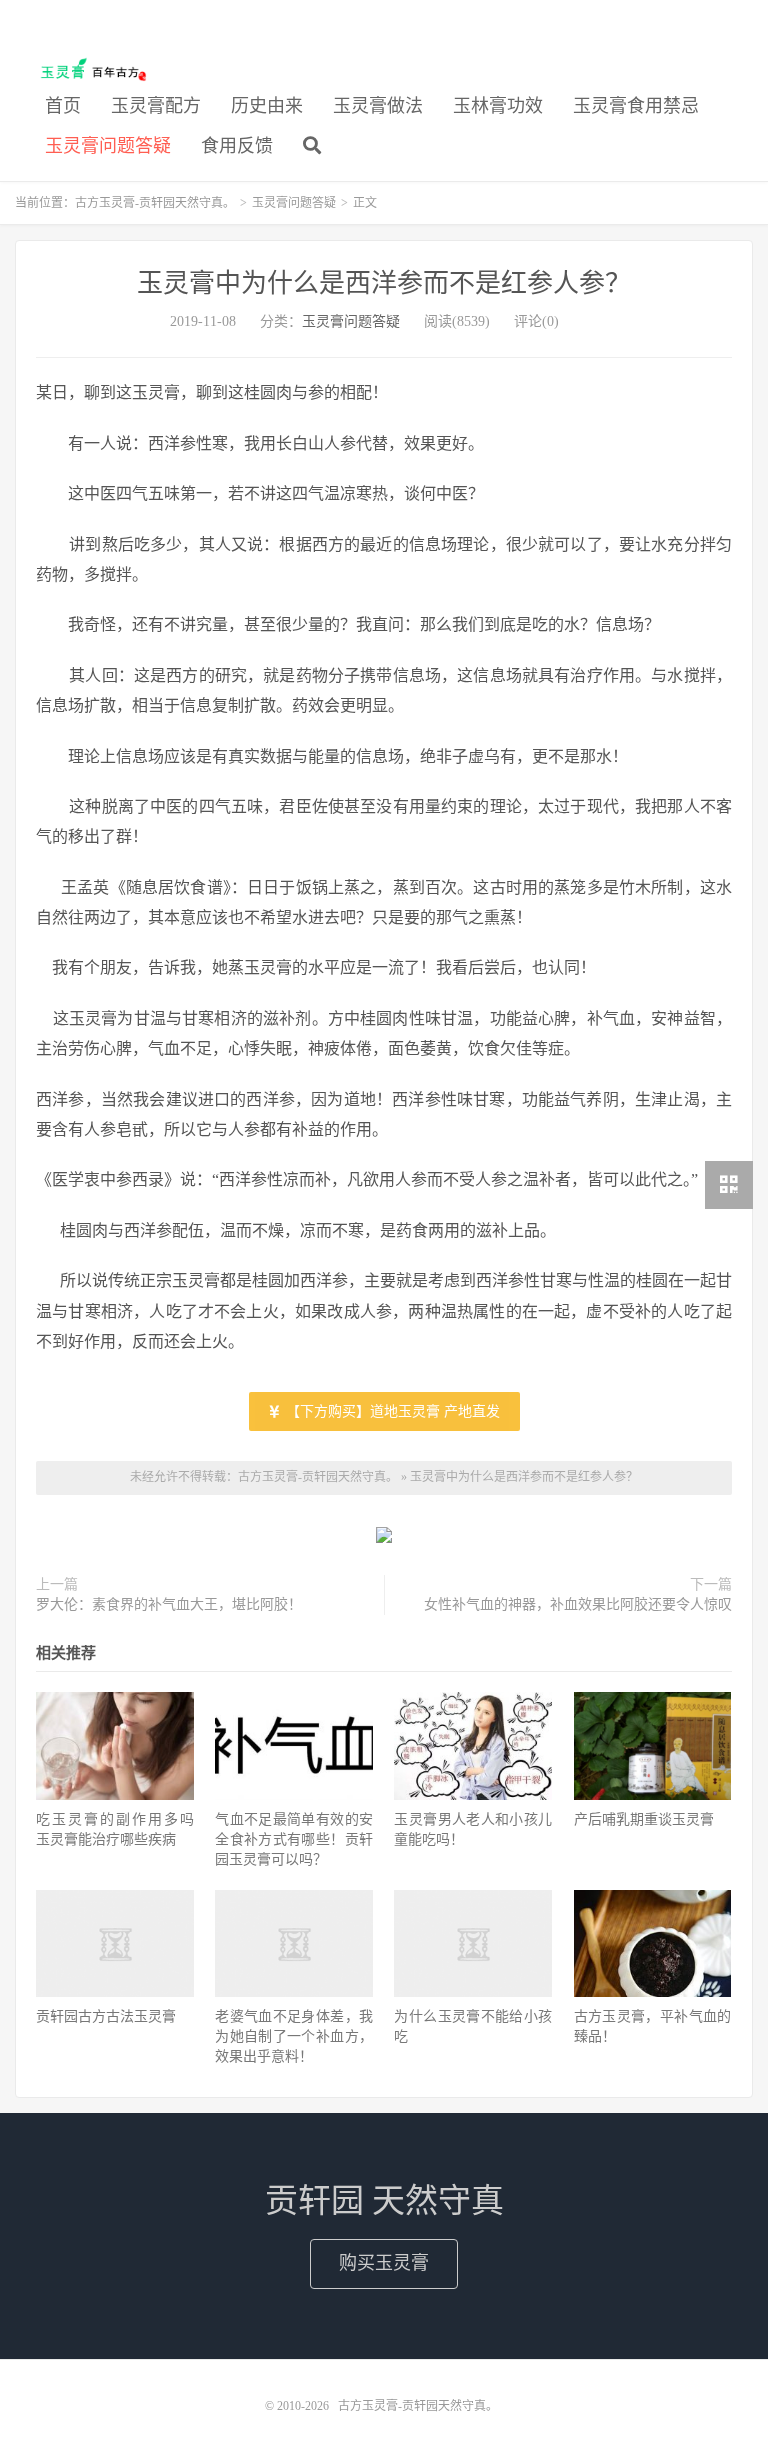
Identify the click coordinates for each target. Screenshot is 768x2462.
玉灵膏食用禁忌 (636, 106)
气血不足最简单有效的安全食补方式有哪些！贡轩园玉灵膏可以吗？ (294, 1839)
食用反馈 (237, 146)
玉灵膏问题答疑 (108, 146)
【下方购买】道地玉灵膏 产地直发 (391, 1411)
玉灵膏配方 (156, 106)
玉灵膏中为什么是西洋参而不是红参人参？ (384, 283)
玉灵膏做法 (378, 106)
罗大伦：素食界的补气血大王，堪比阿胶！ (169, 1604)
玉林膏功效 (498, 106)
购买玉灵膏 (384, 2263)
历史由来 (267, 106)
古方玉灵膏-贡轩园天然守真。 (89, 71)
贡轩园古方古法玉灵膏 (106, 2016)
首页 (63, 106)
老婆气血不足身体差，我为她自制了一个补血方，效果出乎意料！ (294, 2036)
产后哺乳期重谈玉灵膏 (644, 1819)
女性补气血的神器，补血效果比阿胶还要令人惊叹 (578, 1604)
